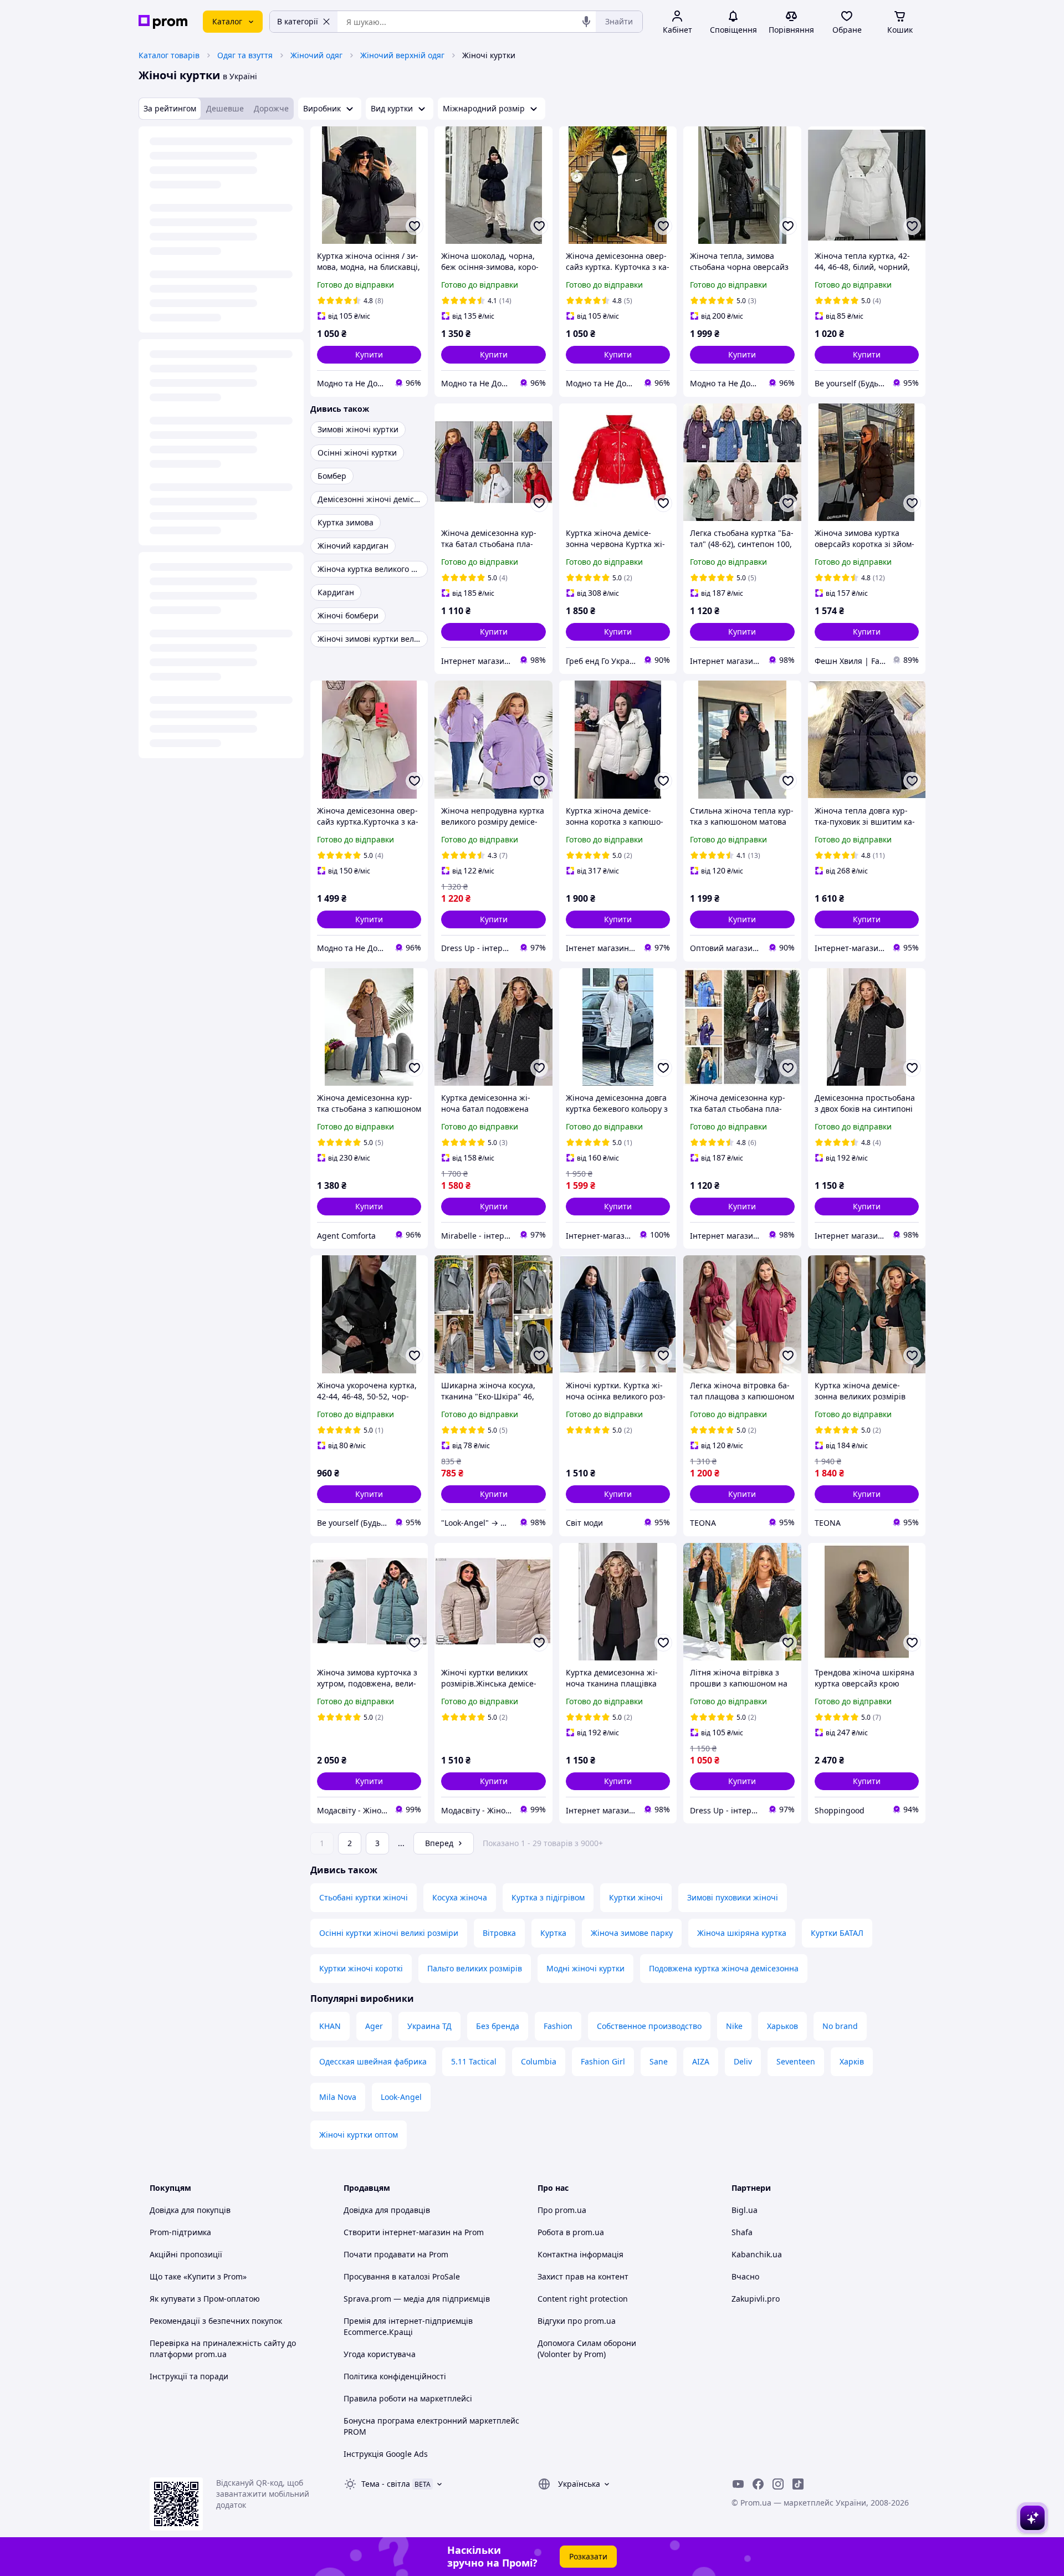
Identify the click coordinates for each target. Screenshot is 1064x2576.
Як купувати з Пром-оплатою (205, 2299)
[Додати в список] (415, 226)
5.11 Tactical (474, 2061)
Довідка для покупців (190, 2210)
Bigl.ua (745, 2210)
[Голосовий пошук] (586, 22)
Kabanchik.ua (757, 2254)
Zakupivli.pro (756, 2299)
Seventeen (796, 2061)
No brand (840, 2026)
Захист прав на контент (583, 2276)
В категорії (298, 21)
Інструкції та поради (189, 2376)
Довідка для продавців (387, 2210)
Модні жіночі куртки (585, 1968)
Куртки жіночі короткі (361, 1968)
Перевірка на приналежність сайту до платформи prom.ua (223, 2348)
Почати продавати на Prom (396, 2254)
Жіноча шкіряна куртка (742, 1933)
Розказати (588, 2556)
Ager (374, 2026)
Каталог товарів (169, 55)
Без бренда (498, 2026)
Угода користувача (380, 2354)
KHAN (330, 2026)
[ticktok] (798, 2484)
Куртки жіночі (636, 1897)
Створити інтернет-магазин (397, 2232)
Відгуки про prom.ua (577, 2321)
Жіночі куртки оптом (359, 2135)
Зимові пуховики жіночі (733, 1897)
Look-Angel (401, 2097)
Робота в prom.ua (571, 2232)
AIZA (701, 2061)
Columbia (539, 2061)
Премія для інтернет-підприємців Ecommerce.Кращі (408, 2326)
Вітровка (499, 1933)
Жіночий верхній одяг (402, 55)
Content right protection (583, 2299)
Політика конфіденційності (395, 2376)
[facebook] (758, 2484)
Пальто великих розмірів (475, 1968)
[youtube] (738, 2484)
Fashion (558, 2026)
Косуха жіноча (460, 1897)
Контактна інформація (580, 2254)
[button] (369, 355)
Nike (734, 2026)
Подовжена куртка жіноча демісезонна (724, 1968)
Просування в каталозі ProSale (402, 2276)
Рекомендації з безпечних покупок (216, 2321)
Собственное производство (649, 2026)
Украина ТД (429, 2026)
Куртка (553, 1933)
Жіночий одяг (316, 55)
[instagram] (778, 2484)
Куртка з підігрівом (548, 1897)
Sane (659, 2061)
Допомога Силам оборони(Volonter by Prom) (587, 2348)
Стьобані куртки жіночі (364, 1897)
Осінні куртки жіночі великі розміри (389, 1933)
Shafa (742, 2232)
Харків (852, 2061)
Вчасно (745, 2276)
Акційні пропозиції (186, 2254)
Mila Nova (338, 2097)
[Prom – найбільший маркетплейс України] (163, 22)
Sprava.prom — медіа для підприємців (417, 2299)
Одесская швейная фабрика (373, 2061)
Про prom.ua (562, 2210)
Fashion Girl (603, 2061)
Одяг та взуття (245, 55)
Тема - (386, 2484)
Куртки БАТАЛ (837, 1933)
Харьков (782, 2026)
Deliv (743, 2061)
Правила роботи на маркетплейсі (408, 2398)
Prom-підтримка (180, 2232)
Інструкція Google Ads (386, 2454)
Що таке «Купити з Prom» (198, 2276)
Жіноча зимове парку (632, 1933)
